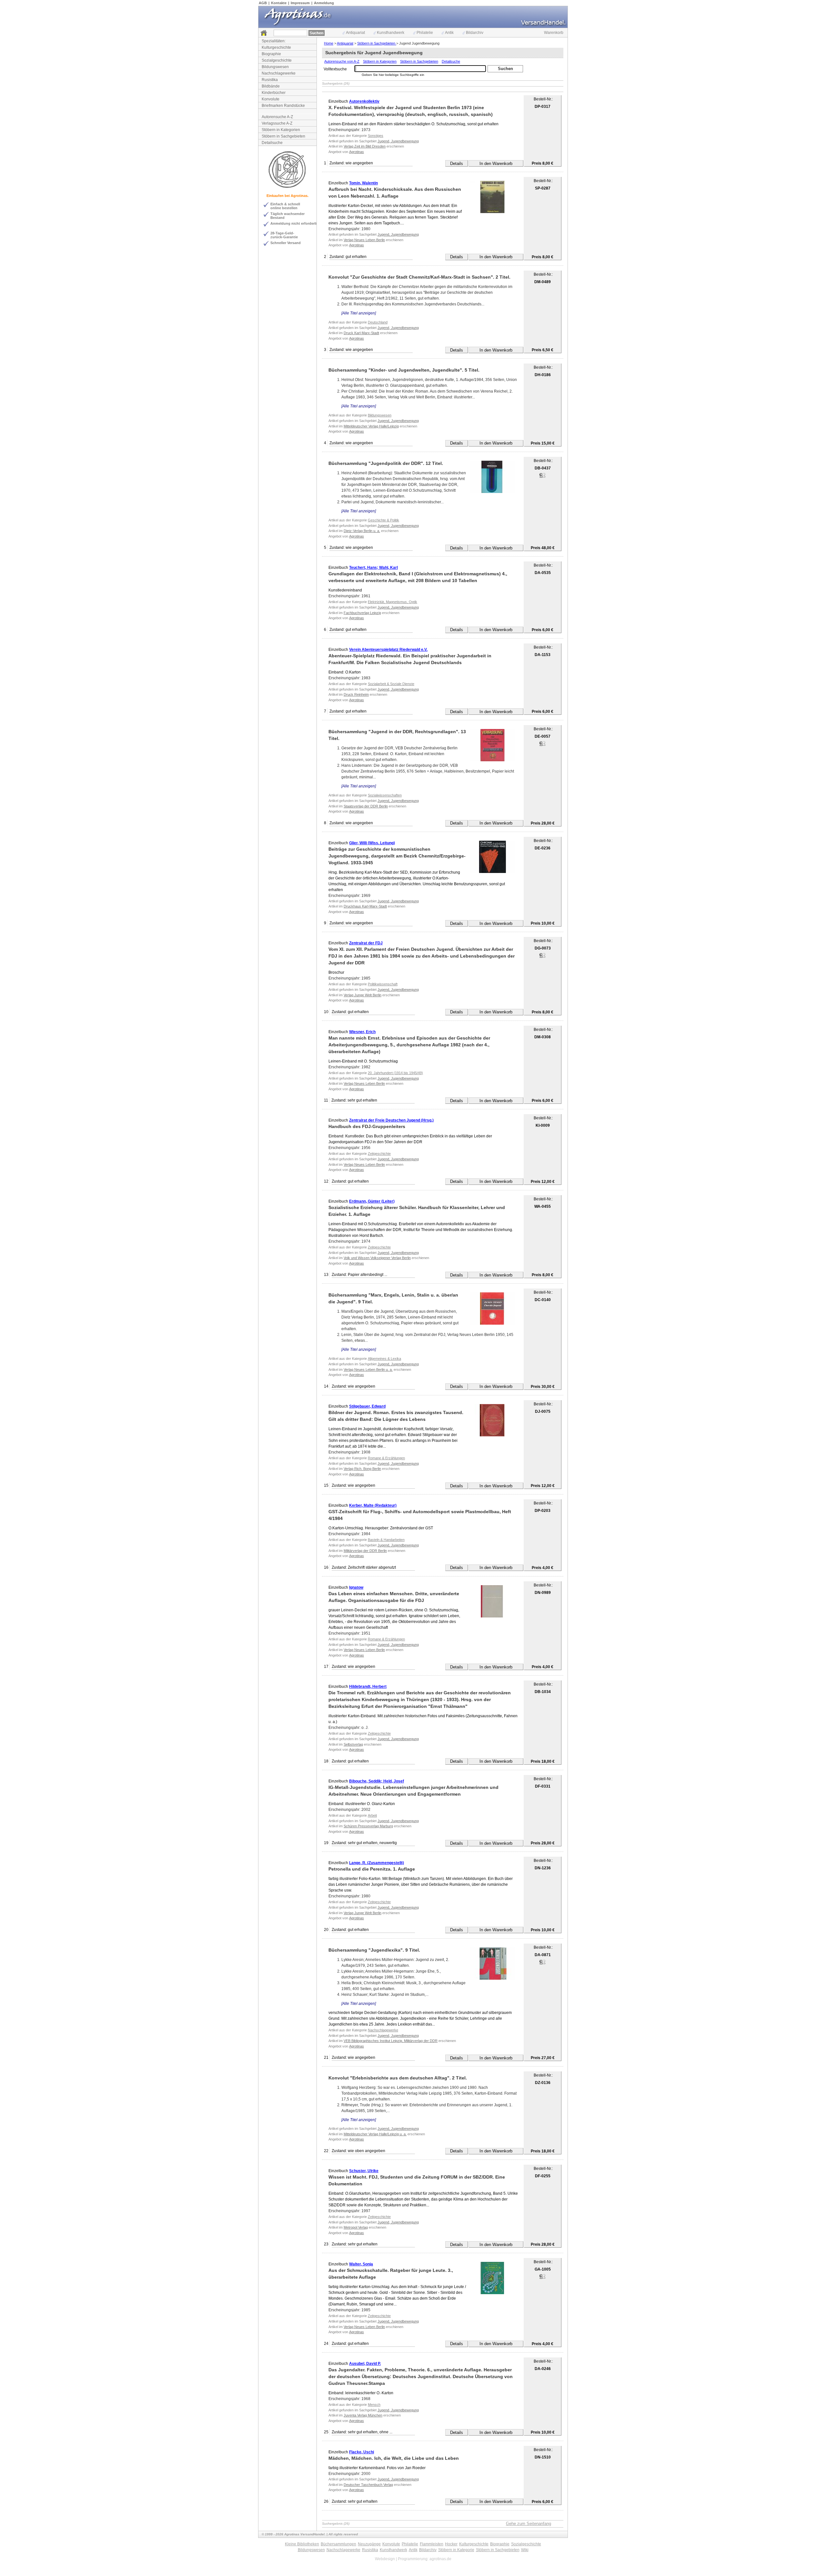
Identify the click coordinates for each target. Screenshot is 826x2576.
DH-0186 (543, 375)
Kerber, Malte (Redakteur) (373, 1505)
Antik (449, 33)
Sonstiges (376, 136)
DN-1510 (543, 2457)
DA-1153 (543, 655)
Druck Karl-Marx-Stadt (361, 333)
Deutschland (378, 322)
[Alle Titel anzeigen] (359, 313)
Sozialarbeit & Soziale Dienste (391, 684)
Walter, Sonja (361, 2264)
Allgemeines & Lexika (384, 1359)
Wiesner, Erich (362, 1032)
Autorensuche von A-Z (342, 61)
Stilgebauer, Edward (367, 1406)
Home (329, 43)
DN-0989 (543, 1593)
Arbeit (372, 1815)
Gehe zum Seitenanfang (529, 2524)
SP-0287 (543, 188)
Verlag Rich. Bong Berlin (362, 1469)
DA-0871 (543, 1955)
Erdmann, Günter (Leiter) (372, 1201)
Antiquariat (355, 33)
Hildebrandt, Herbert (368, 1687)
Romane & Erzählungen (386, 1458)
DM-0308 (543, 1037)
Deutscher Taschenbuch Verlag (368, 2485)
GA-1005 (543, 2269)
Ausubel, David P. (365, 2364)
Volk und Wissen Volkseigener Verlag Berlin (377, 1258)
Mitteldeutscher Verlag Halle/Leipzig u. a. (375, 2134)
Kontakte (279, 3)
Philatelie (425, 33)
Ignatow (356, 1587)
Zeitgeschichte (379, 1154)
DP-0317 (543, 107)
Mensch (374, 2405)
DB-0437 (543, 468)
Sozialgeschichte (277, 60)
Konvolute (271, 99)
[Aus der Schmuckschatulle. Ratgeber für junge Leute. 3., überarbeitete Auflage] (492, 2278)
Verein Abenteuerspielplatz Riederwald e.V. (388, 650)
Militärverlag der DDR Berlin (365, 1551)
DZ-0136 (543, 2083)
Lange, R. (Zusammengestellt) (377, 1863)
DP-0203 (543, 1511)
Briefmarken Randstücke (283, 106)
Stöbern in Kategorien (281, 130)
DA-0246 (543, 2369)
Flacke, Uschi (362, 2452)
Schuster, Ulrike (364, 2171)
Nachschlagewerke (279, 73)
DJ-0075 (543, 1411)
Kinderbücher (274, 93)
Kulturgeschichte (276, 47)
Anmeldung (324, 3)
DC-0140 (543, 1300)
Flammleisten (432, 2544)
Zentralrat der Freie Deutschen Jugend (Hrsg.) (391, 1120)
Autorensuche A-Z (277, 117)
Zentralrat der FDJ (366, 943)
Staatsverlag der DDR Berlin (366, 806)
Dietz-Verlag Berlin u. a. (362, 531)
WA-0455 (543, 1206)
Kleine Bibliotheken (302, 2544)
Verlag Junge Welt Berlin (363, 995)
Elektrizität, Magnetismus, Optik (393, 602)
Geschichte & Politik (383, 520)
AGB (263, 3)
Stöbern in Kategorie (456, 2550)
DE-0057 (543, 736)
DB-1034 (543, 1692)
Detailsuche (272, 143)
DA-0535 (543, 573)
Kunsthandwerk (391, 33)
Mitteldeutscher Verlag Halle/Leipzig (371, 426)
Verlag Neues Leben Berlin (364, 240)
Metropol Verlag (356, 2227)
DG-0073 (543, 948)
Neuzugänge (369, 2544)
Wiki (525, 2550)
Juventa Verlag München (363, 2415)
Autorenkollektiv (364, 101)
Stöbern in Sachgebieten (283, 136)
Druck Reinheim (356, 694)
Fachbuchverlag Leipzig (362, 613)
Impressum (300, 3)
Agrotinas (357, 152)
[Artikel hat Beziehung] (542, 477)
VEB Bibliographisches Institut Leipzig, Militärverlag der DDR (391, 2041)
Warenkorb (554, 33)
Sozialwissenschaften (385, 795)
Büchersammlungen (338, 2544)
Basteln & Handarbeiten (386, 1540)
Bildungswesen (275, 67)
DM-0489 (543, 282)
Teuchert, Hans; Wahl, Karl (373, 568)
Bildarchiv (475, 33)
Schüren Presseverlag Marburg (368, 1826)
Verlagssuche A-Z (277, 123)
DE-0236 (543, 848)
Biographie (271, 54)
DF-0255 (543, 2176)
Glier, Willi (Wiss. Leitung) (372, 843)
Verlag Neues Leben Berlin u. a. (368, 1370)
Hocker (451, 2544)
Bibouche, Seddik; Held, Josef (377, 1781)
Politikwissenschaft (383, 984)
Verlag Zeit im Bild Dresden (365, 146)
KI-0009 (543, 1125)
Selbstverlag (353, 1744)
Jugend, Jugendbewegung (398, 141)
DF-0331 (543, 1786)
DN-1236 (543, 1868)
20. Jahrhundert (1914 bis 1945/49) (395, 1073)
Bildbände (271, 86)
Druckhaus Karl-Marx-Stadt (365, 906)
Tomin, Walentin (363, 183)
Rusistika (270, 80)
